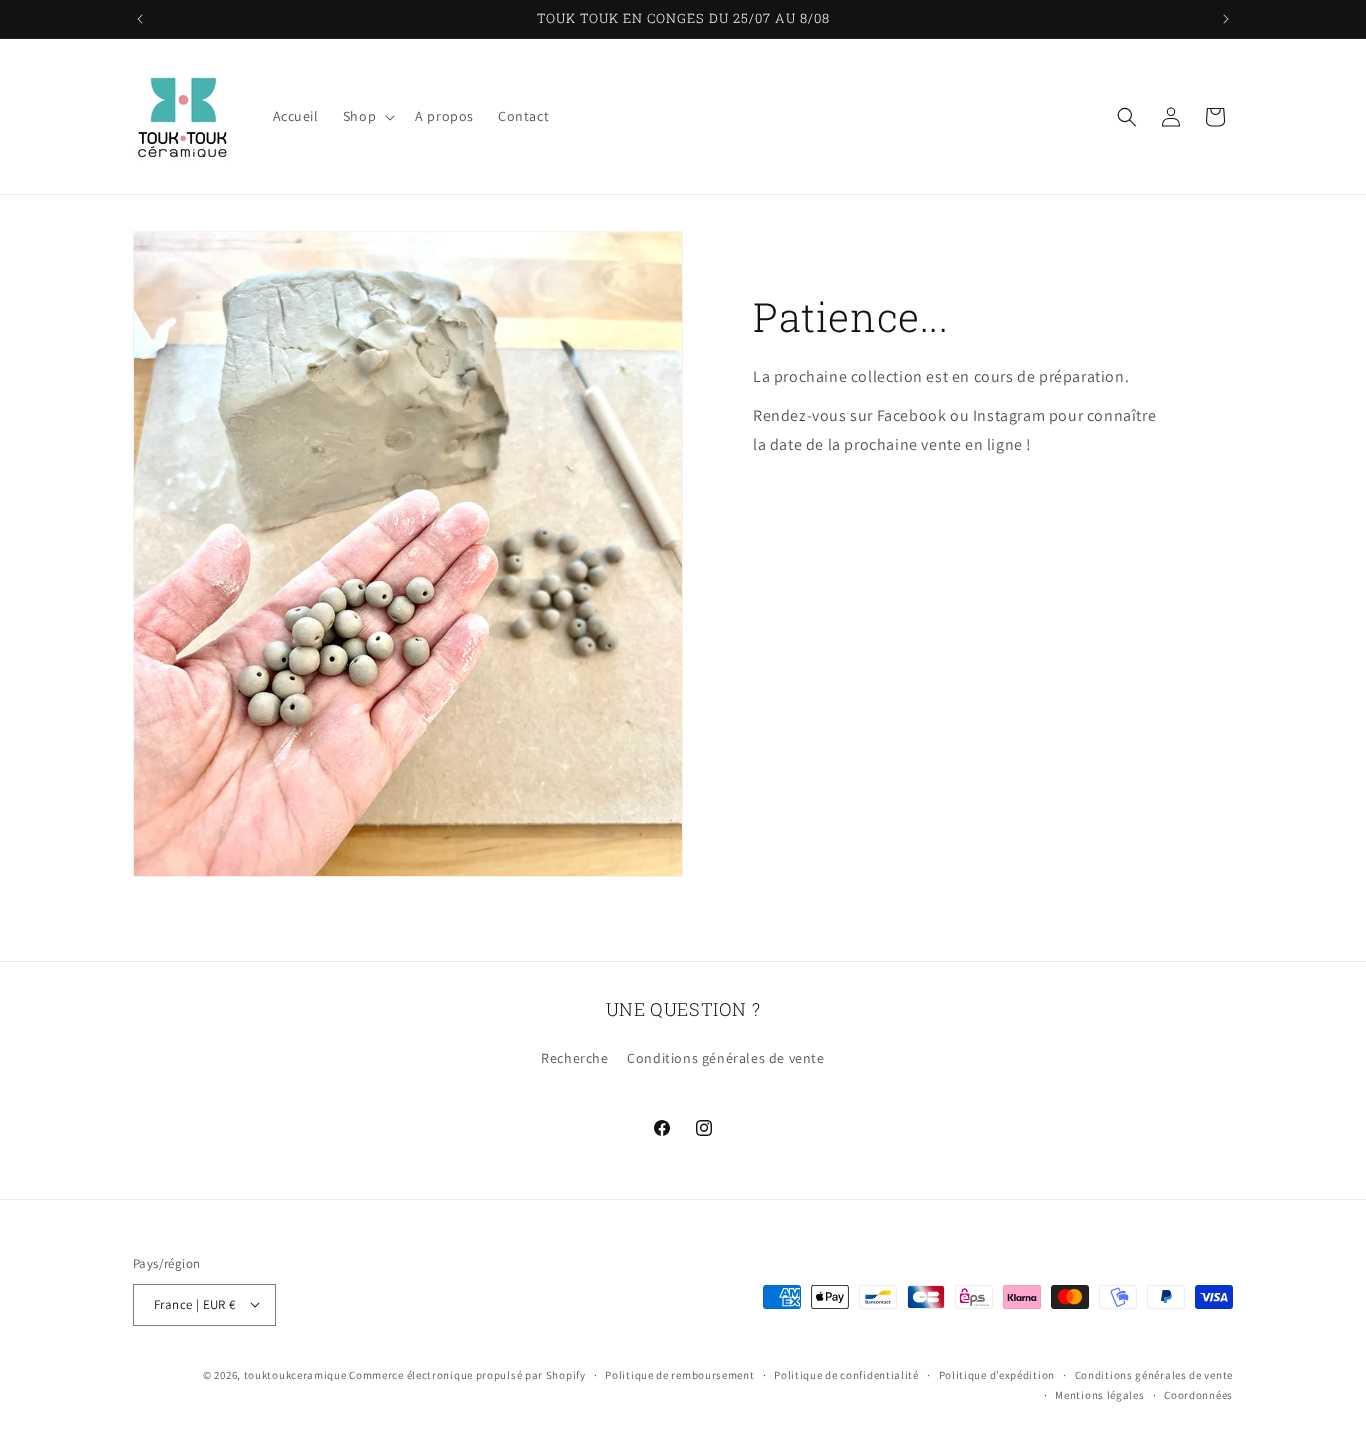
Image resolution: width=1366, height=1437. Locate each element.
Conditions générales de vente (725, 1059)
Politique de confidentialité (846, 1374)
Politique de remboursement (679, 1374)
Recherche (574, 1059)
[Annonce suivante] (1226, 19)
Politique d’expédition (997, 1374)
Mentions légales (1099, 1394)
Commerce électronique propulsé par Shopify (467, 1374)
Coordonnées (1198, 1394)
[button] (367, 116)
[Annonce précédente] (140, 19)
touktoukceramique (295, 1374)
